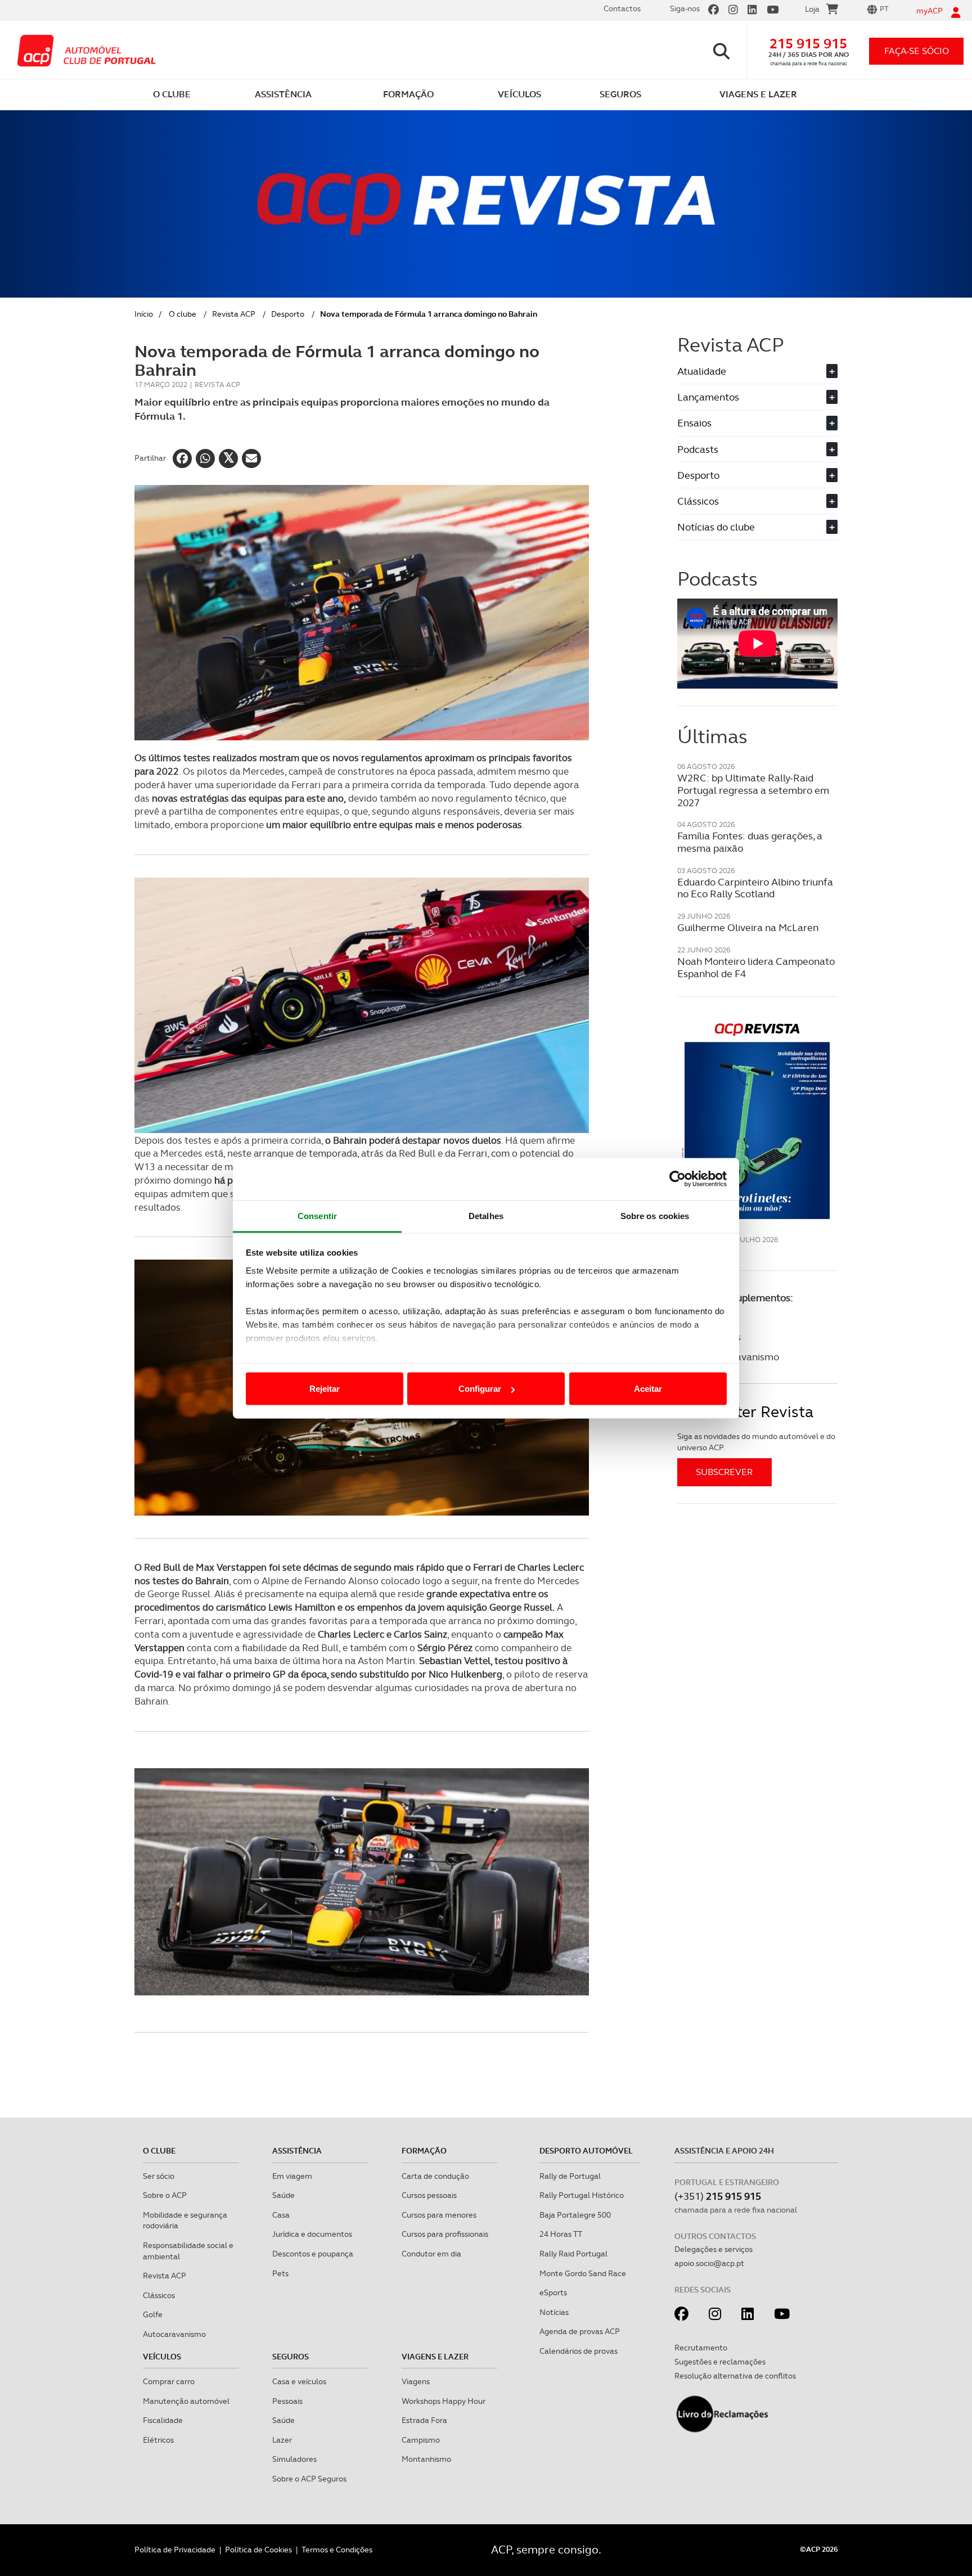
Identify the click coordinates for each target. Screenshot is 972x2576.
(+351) (718, 2196)
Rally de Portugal (570, 2176)
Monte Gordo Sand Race (583, 2273)
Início (144, 314)
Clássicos (756, 501)
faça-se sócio (917, 51)
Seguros (291, 2357)
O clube (183, 314)
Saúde (283, 2195)
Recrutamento (701, 2348)
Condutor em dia (431, 2254)
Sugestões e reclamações (720, 2362)
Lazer (282, 2440)
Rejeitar (325, 1389)
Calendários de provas (579, 2351)
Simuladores (294, 2459)
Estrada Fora (424, 2420)
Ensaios (756, 423)
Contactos (622, 8)
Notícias (554, 2312)
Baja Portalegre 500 (575, 2215)
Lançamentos (756, 397)
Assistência (297, 2151)
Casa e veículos (299, 2381)
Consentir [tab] (317, 1215)
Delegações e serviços (714, 2249)
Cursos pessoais (429, 2195)
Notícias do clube (756, 527)
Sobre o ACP (165, 2195)
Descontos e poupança (313, 2254)
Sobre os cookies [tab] (655, 1215)
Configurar (480, 1389)
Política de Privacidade (175, 2550)
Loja (812, 9)
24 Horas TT (561, 2234)
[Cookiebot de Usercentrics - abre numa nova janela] (678, 1179)
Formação (424, 2151)
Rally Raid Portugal (573, 2254)
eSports (553, 2292)
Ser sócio (159, 2176)
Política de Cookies (258, 2550)
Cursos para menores (439, 2215)
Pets (280, 2273)
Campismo (421, 2440)
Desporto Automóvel (586, 2151)
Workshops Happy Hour (444, 2401)
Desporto (288, 314)
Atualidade (756, 371)
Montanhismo (426, 2459)
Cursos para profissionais (445, 2234)
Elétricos (158, 2440)
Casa (281, 2215)
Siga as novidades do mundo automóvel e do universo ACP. (756, 1442)
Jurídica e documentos (312, 2234)
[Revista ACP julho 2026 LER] (757, 1120)
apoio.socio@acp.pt (709, 2263)
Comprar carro (169, 2381)
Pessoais (287, 2401)
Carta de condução (435, 2176)
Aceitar (648, 1389)
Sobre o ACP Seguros (309, 2479)
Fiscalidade (163, 2420)
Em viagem (292, 2176)
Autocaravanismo (174, 2334)
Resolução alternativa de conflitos (735, 2376)
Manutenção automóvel (186, 2401)
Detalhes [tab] (486, 1215)
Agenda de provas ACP (580, 2331)
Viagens (416, 2381)
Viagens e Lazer (435, 2357)
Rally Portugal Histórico (582, 2195)
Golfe (153, 2314)
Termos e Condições (337, 2550)
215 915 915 (808, 44)
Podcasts (756, 449)
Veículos (162, 2357)
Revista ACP (234, 314)
